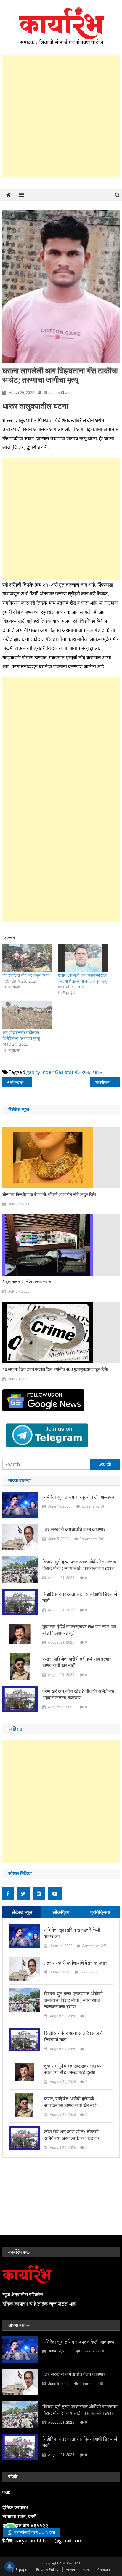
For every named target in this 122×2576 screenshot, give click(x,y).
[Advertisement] (61, 116)
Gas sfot (64, 1072)
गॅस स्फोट (83, 1072)
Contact (104, 2570)
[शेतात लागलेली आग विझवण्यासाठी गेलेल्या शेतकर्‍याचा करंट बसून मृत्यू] (83, 958)
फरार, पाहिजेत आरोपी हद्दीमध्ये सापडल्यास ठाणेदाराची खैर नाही (77, 1662)
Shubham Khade (58, 393)
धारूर (98, 1072)
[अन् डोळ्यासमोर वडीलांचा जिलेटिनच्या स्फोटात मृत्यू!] (27, 1015)
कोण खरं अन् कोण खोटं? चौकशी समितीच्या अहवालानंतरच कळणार (78, 1695)
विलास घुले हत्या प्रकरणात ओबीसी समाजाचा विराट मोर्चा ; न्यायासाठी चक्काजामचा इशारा (80, 1565)
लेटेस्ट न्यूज (22, 1912)
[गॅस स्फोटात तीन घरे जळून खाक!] (27, 958)
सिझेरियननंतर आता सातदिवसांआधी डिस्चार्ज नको (80, 1597)
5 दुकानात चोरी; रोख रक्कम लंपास (27, 1282)
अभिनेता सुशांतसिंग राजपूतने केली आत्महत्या (79, 1497)
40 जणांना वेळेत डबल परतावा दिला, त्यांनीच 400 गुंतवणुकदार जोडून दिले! (55, 1369)
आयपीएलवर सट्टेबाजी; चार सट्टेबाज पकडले (107, 1082)
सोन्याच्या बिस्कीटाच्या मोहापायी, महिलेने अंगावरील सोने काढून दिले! (49, 1194)
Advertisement (78, 2570)
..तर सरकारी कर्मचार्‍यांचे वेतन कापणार (74, 1529)
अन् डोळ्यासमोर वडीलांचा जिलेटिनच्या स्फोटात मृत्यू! (21, 1035)
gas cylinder (40, 1072)
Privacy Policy (47, 2570)
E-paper (22, 2570)
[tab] (22, 1912)
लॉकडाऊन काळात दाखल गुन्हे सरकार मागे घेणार (21, 1082)
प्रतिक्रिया (100, 1912)
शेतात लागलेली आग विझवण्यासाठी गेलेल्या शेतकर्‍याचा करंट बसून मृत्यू (83, 978)
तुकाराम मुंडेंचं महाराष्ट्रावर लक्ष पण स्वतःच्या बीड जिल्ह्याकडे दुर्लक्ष (79, 1630)
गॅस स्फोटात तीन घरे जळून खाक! (27, 975)
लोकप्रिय (61, 1912)
